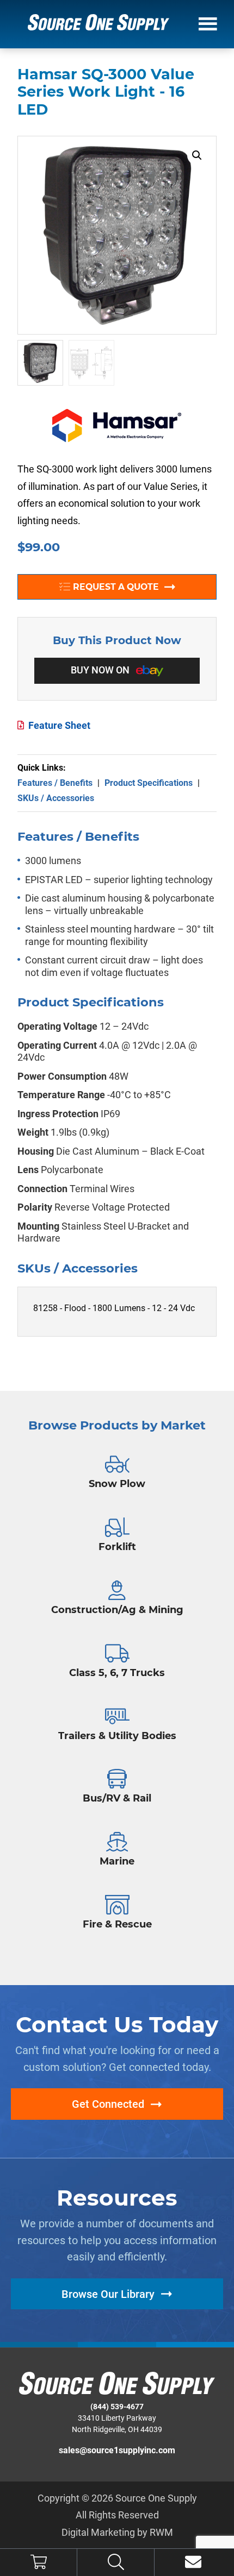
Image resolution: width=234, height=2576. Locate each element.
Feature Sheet (59, 725)
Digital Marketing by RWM (117, 2532)
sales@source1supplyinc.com (117, 2450)
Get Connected (108, 2104)
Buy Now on (101, 670)
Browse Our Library (108, 2294)
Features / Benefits (55, 783)
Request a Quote (116, 587)
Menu (208, 23)
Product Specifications (149, 783)
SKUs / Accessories (56, 798)
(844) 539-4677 (117, 2407)
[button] (197, 155)
